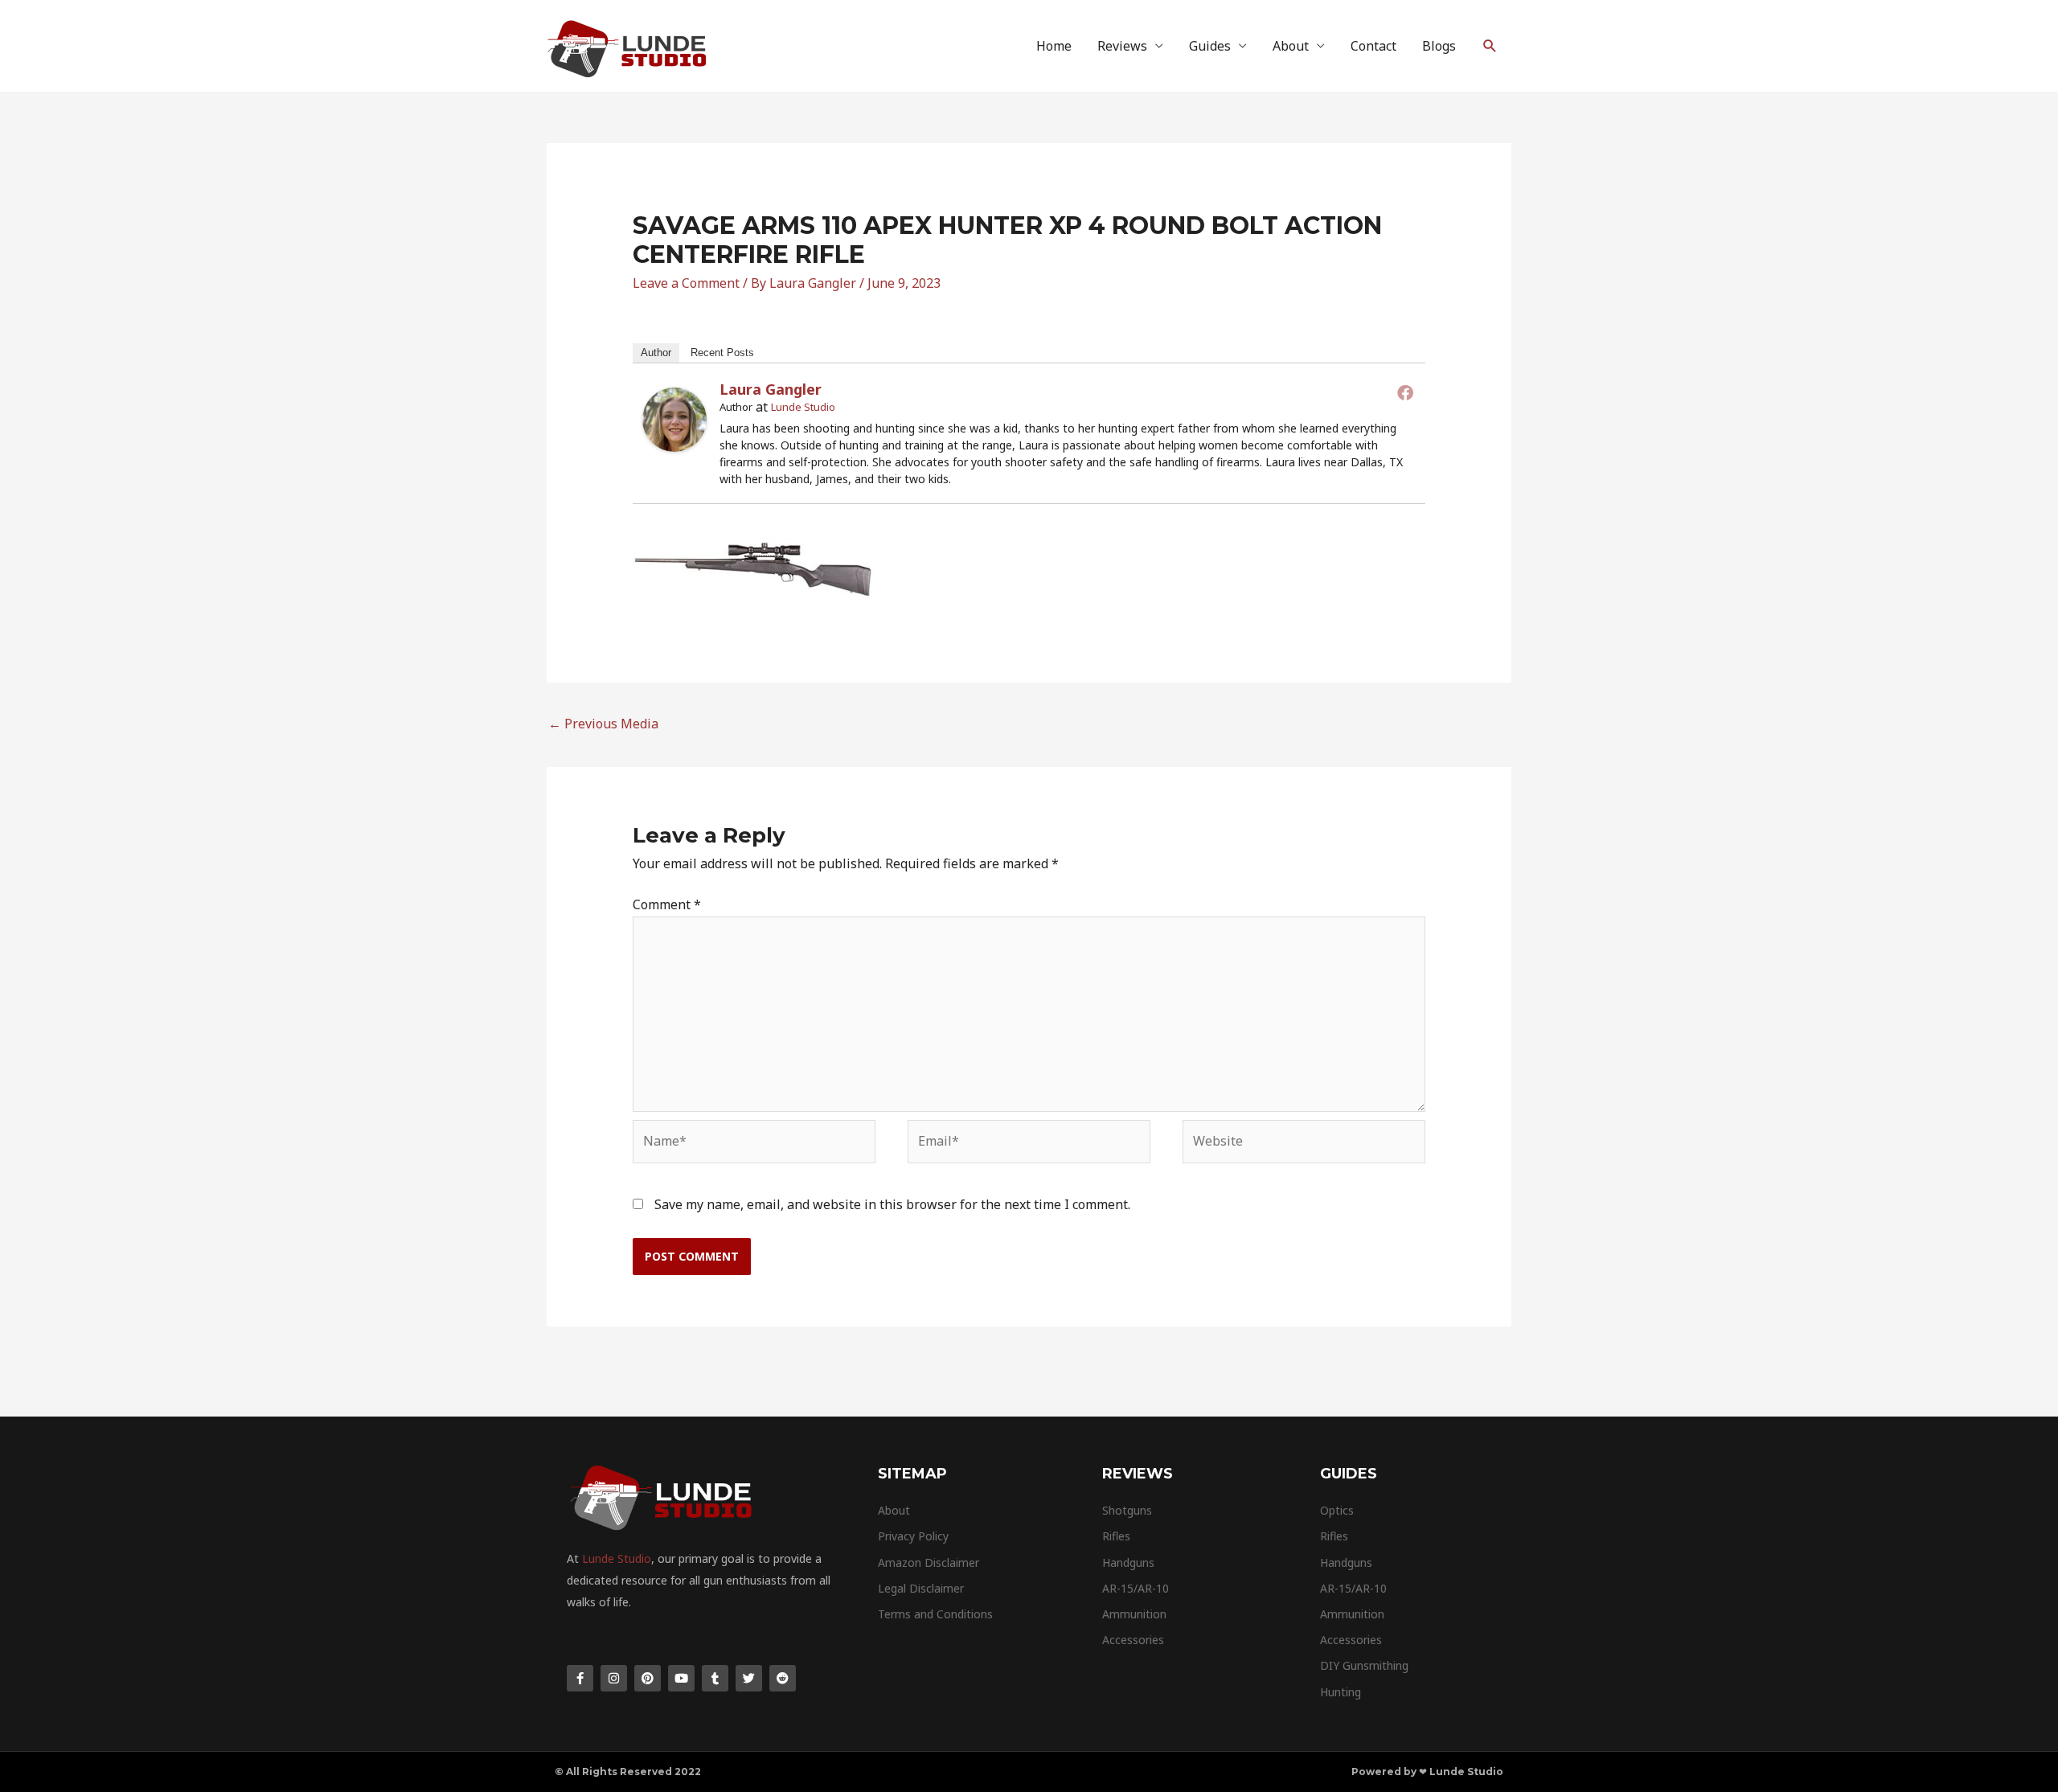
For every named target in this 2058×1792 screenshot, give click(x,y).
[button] (1490, 46)
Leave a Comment (686, 283)
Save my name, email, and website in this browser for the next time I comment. (892, 1204)
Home (1054, 46)
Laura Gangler (771, 389)
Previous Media (603, 724)
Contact (1373, 46)
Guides (1210, 46)
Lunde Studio (803, 407)
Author (656, 353)
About (1291, 46)
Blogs (1439, 46)
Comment (667, 904)
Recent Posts (722, 353)
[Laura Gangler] (674, 418)
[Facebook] (1405, 392)
